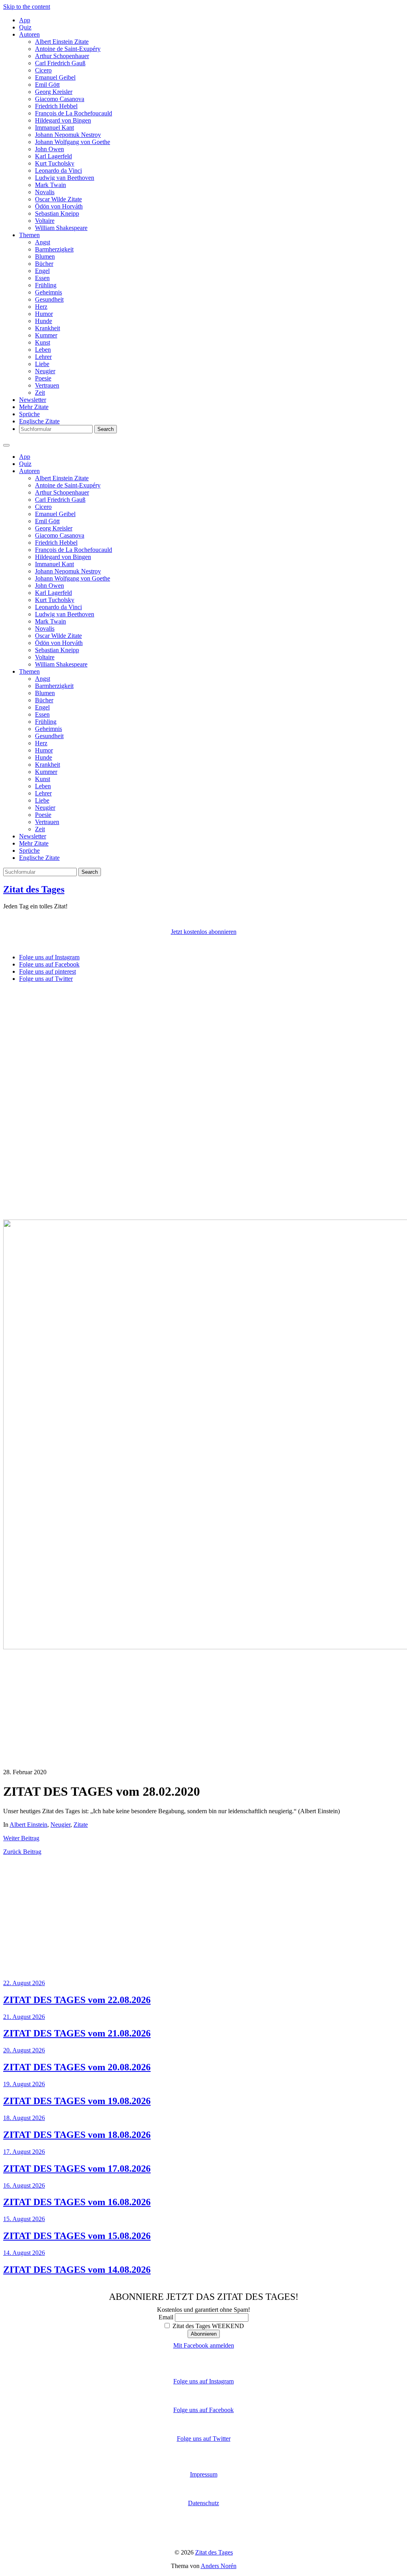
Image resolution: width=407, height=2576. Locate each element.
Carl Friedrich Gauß (60, 63)
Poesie (43, 378)
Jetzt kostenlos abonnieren (204, 932)
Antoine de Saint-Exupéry (68, 49)
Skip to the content (27, 7)
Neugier (45, 371)
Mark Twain (50, 185)
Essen (42, 278)
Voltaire (45, 221)
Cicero (43, 70)
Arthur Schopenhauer (62, 56)
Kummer (46, 335)
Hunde (44, 321)
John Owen (49, 149)
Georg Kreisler (54, 92)
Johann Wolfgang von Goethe (73, 142)
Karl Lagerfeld (53, 156)
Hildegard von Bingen (63, 120)
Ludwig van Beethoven (65, 178)
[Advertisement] (203, 1044)
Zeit (40, 393)
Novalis (45, 192)
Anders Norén (219, 2566)
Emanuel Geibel (55, 77)
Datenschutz (203, 2503)
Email (166, 2317)
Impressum (204, 2474)
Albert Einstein (28, 1825)
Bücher (44, 264)
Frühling (46, 285)
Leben (43, 350)
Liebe (42, 364)
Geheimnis (48, 292)
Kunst (43, 342)
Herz (41, 307)
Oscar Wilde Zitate (58, 199)
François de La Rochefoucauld (74, 113)
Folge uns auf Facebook (203, 2410)
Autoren (29, 34)
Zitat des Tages (34, 889)
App (25, 20)
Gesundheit (49, 299)
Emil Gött (47, 85)
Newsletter (33, 400)
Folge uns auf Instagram (203, 2381)
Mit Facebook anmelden (204, 2345)
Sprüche (29, 414)
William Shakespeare (61, 228)
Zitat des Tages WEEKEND (207, 2326)
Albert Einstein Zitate (62, 42)
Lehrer (43, 357)
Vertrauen (47, 385)
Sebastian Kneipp (57, 213)
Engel (42, 271)
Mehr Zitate (34, 407)
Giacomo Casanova (60, 99)
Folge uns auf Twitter (204, 2439)
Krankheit (47, 328)
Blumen (45, 256)
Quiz (25, 27)
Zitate (81, 1825)
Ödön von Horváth (59, 206)
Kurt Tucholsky (55, 163)
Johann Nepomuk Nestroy (68, 135)
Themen (29, 235)
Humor (44, 314)
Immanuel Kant (54, 128)
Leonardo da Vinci (58, 170)
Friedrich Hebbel (56, 106)
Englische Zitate (39, 421)
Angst (43, 242)
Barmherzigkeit (54, 249)
